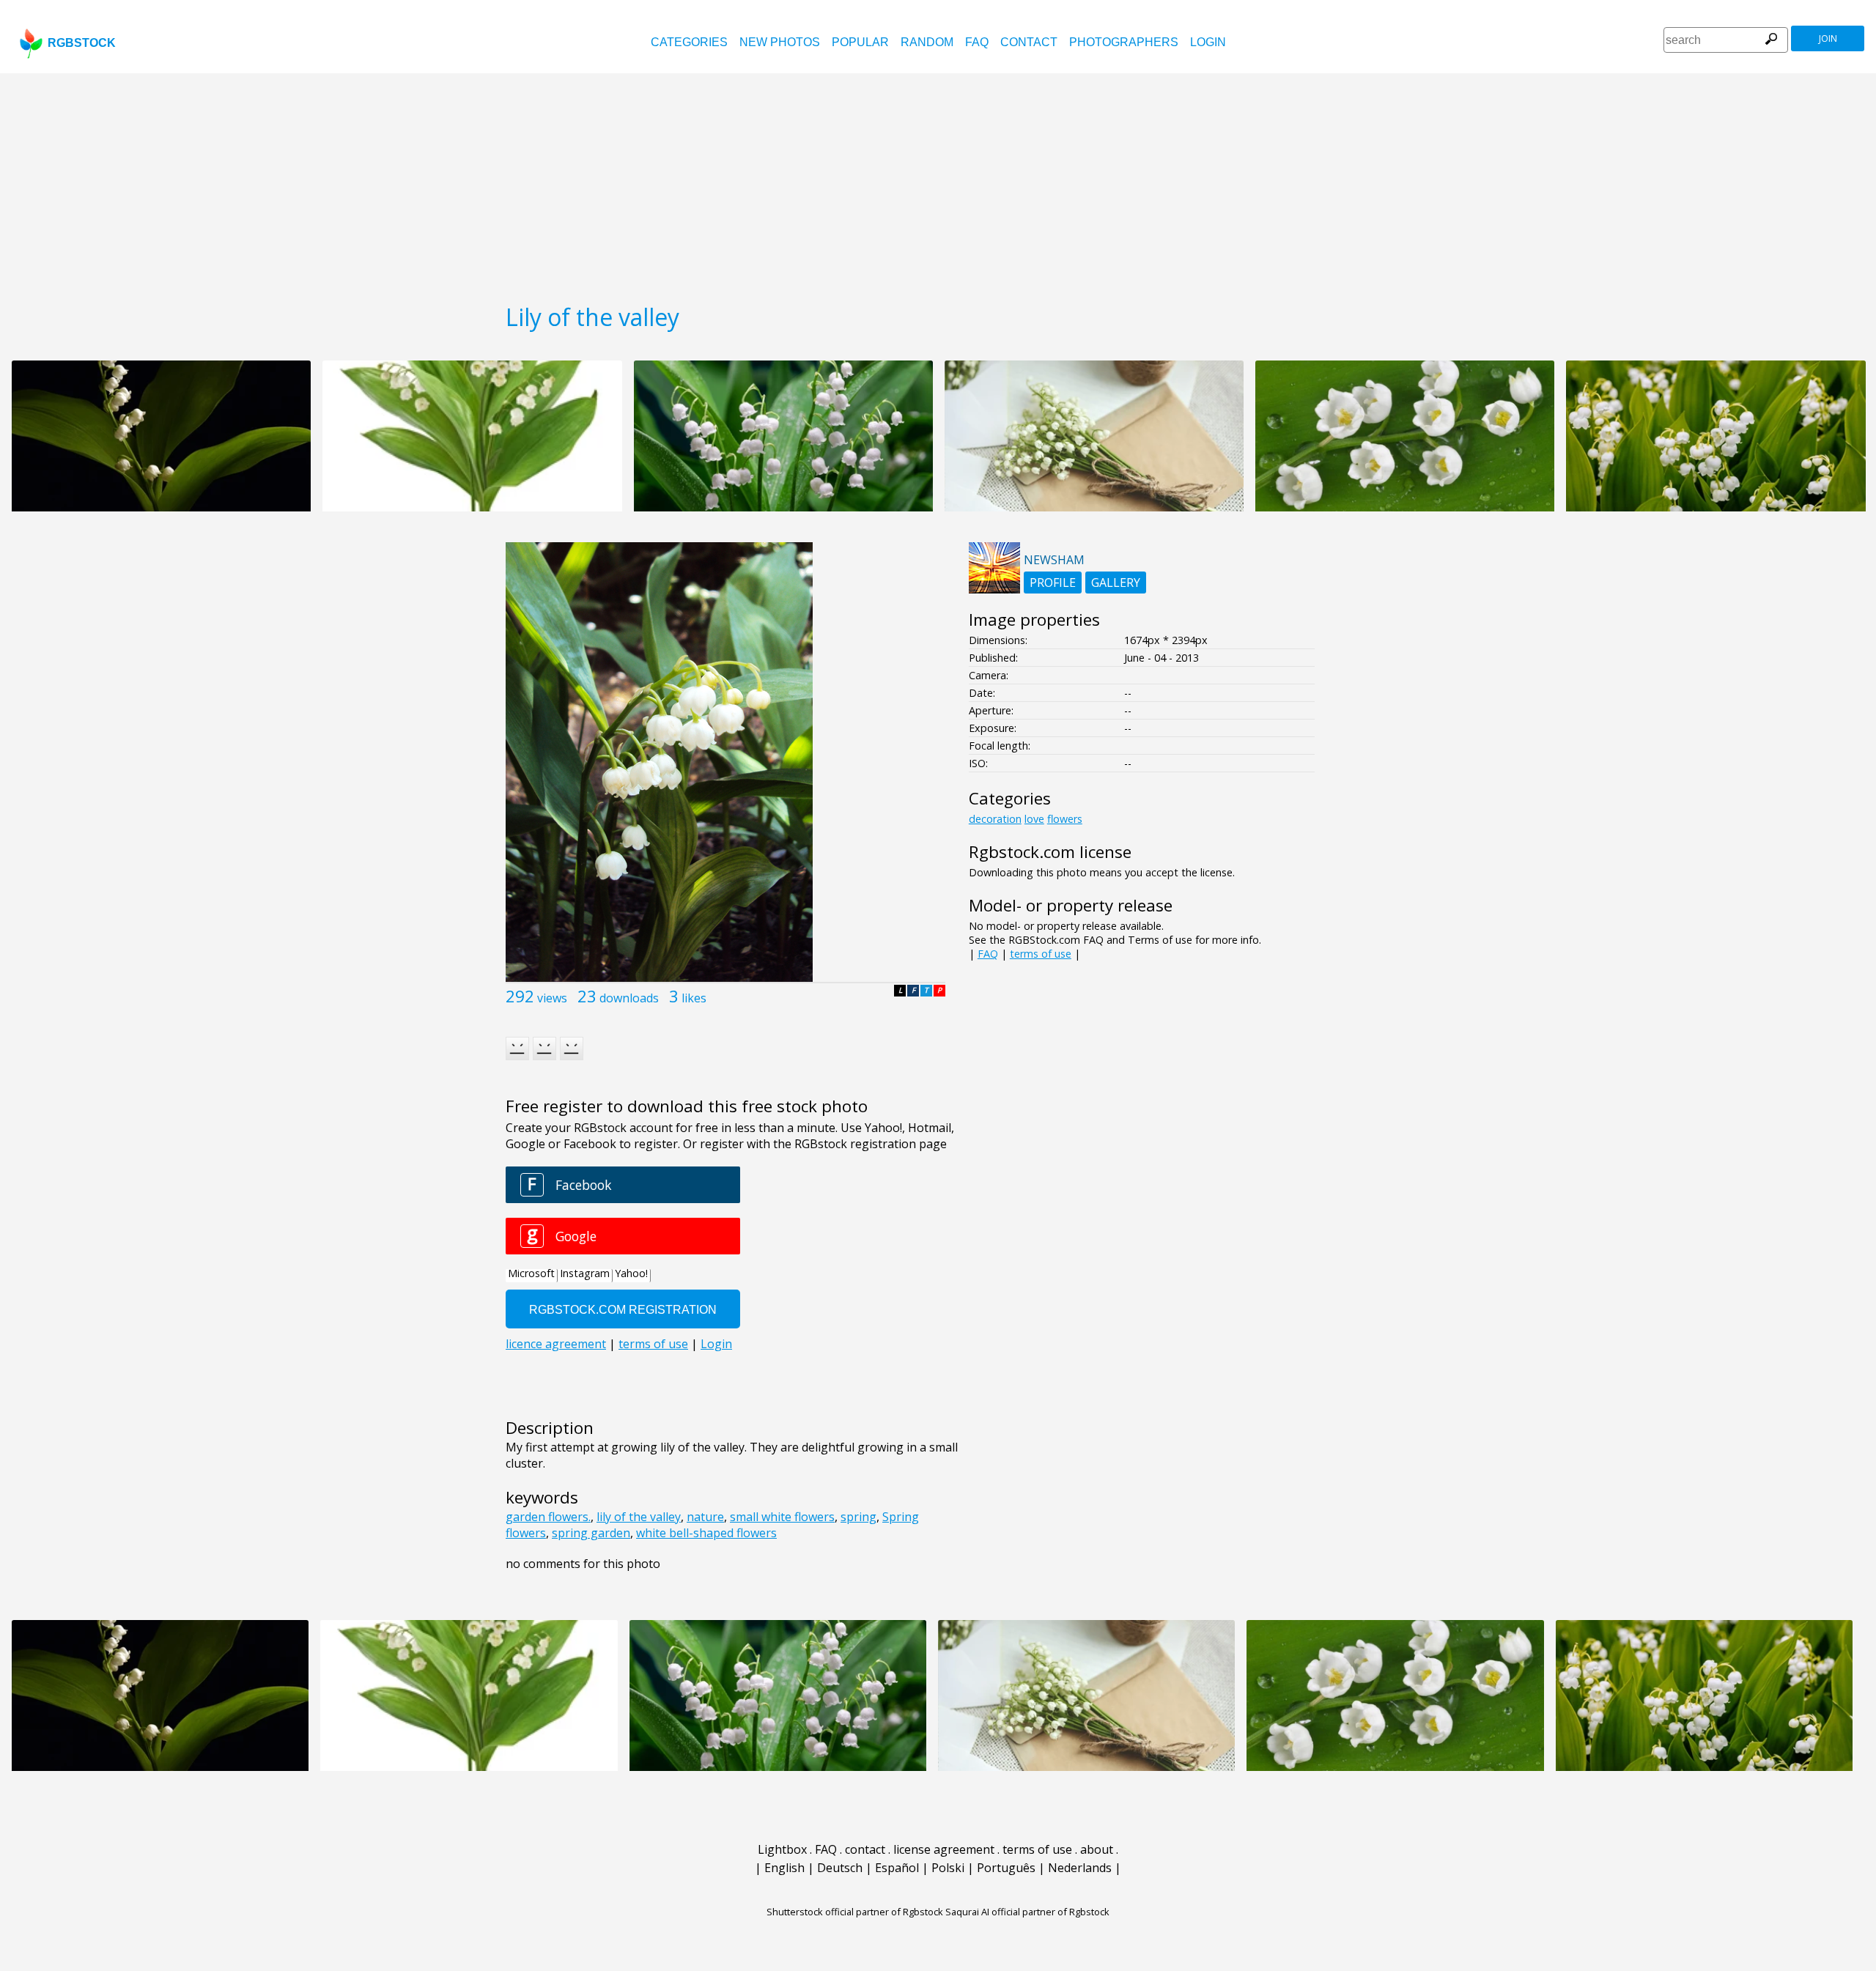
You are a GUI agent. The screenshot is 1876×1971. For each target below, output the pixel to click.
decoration (995, 819)
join (1828, 38)
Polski (948, 1868)
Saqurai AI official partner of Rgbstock (1027, 1912)
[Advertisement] (938, 183)
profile (1053, 583)
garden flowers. (548, 1517)
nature (705, 1517)
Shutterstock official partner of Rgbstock (855, 1912)
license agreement (944, 1849)
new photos (780, 42)
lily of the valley (639, 1517)
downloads (629, 998)
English (784, 1868)
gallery (1116, 583)
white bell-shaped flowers (706, 1533)
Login (1208, 42)
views (552, 998)
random (927, 42)
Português (1006, 1868)
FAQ (977, 42)
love (1034, 819)
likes (694, 998)
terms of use (1041, 954)
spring (858, 1517)
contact (1029, 42)
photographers (1124, 42)
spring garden (591, 1533)
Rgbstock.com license (1050, 852)
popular (860, 42)
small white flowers (782, 1517)
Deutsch (840, 1868)
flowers (1065, 819)
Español (897, 1868)
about (1097, 1849)
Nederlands (1080, 1868)
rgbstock (82, 43)
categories (689, 42)
